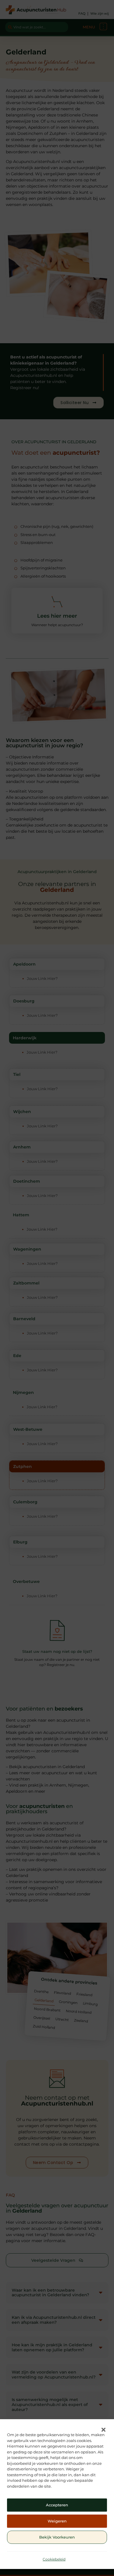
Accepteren (57, 2505)
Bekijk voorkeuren (57, 2537)
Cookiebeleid (54, 2559)
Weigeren (57, 2521)
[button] (103, 2430)
